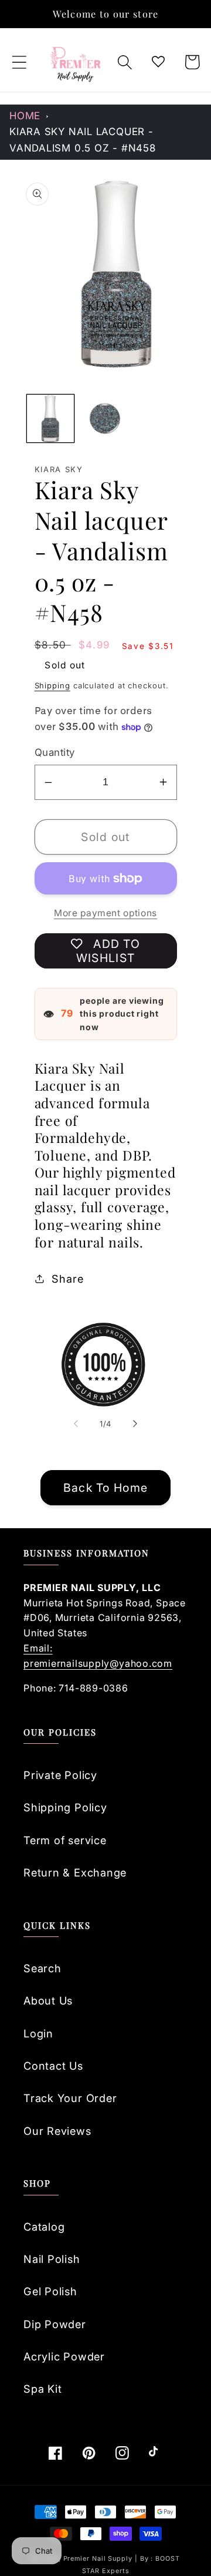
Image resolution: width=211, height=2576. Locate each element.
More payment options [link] (105, 913)
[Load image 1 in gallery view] (51, 418)
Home (25, 116)
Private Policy (60, 1775)
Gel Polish (50, 2291)
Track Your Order (70, 2098)
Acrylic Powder (64, 2356)
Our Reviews (57, 2131)
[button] (19, 62)
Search (42, 1968)
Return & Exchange (75, 1872)
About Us (48, 2000)
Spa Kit (42, 2389)
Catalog (44, 2227)
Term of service (65, 1840)
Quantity (55, 752)
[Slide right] (135, 1424)
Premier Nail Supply (99, 2559)
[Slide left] (76, 1424)
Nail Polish (52, 2259)
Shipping (52, 685)
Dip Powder (55, 2324)
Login (38, 2033)
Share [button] (67, 1279)
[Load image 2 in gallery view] (105, 418)
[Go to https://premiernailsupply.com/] (76, 62)
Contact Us (53, 2066)
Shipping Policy (65, 1807)
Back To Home (106, 1488)
